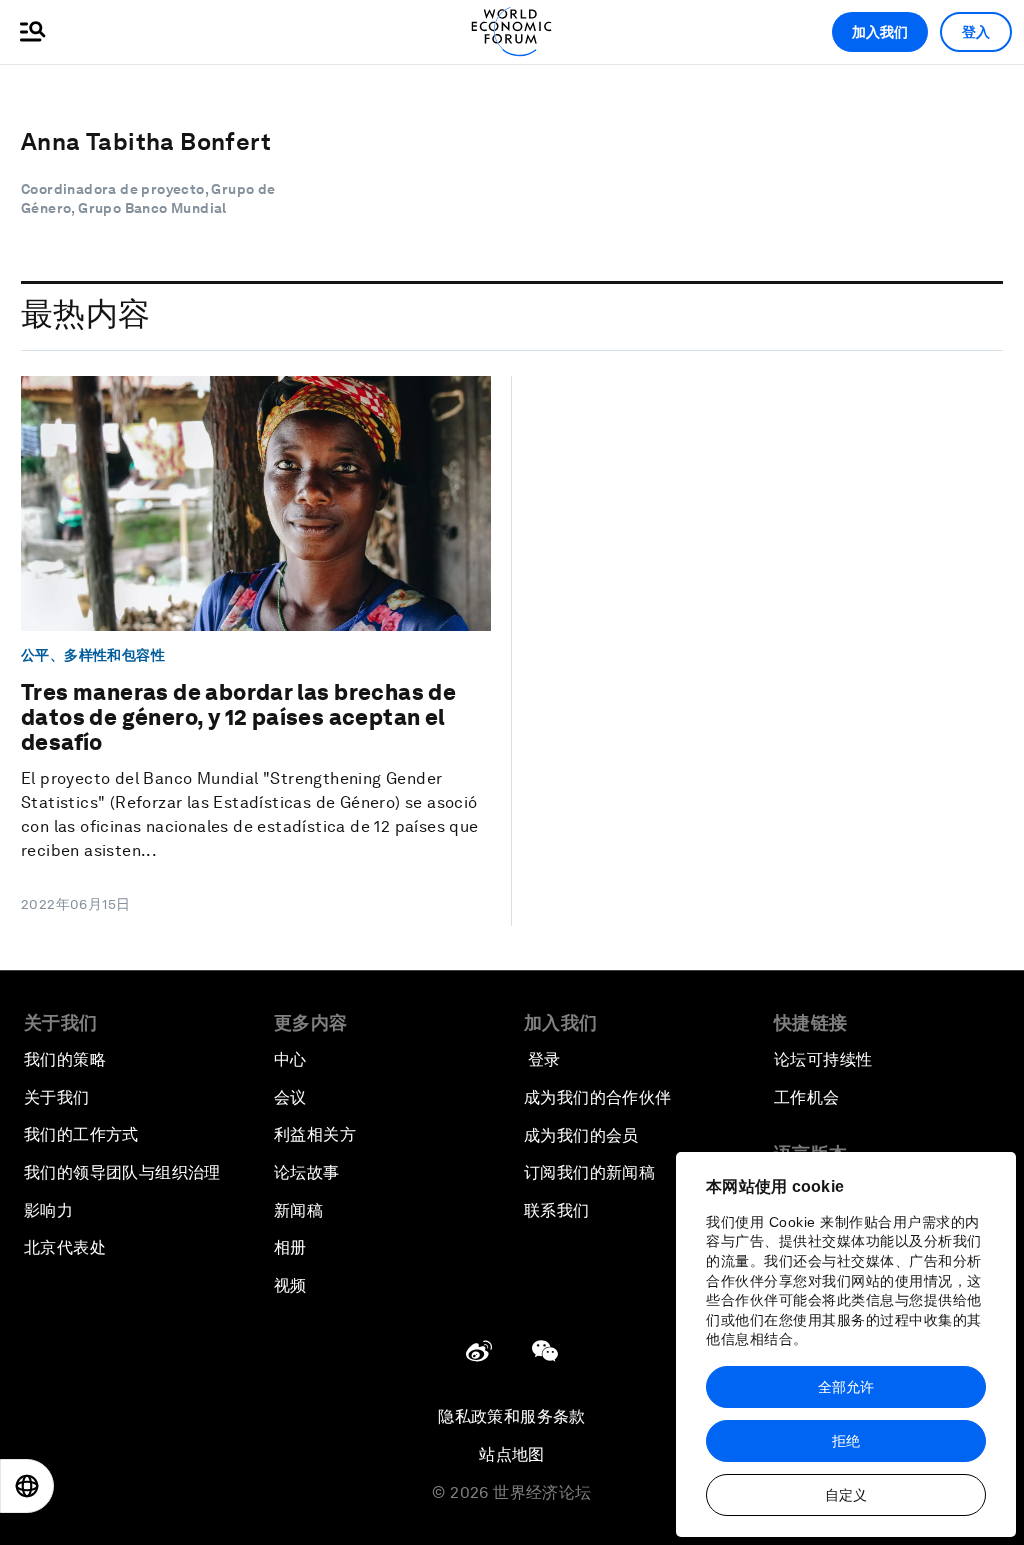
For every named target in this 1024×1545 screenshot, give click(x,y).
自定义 (846, 1495)
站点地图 (512, 1454)
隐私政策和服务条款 (512, 1416)
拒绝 (846, 1441)
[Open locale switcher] (27, 1486)
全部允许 (846, 1387)
